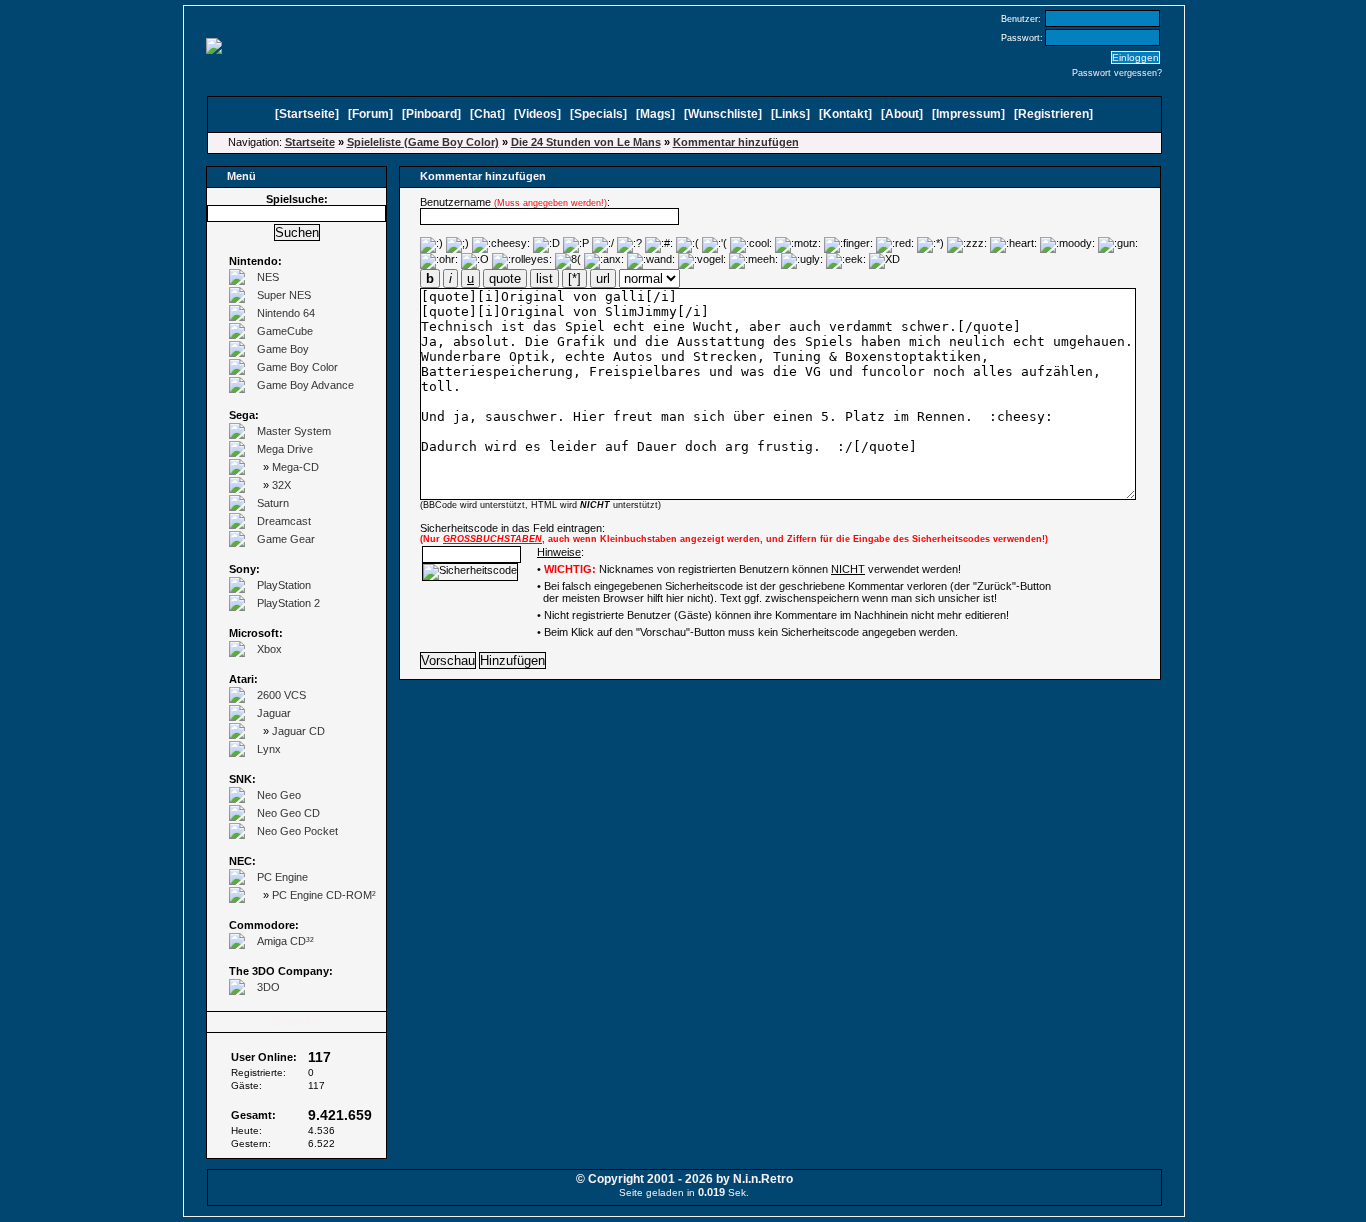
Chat (487, 114)
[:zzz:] (967, 245)
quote (505, 278)
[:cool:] (751, 245)
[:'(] (714, 245)
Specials (598, 114)
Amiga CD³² (285, 941)
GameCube (285, 331)
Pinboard (431, 114)
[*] (574, 278)
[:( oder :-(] (687, 245)
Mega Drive (285, 449)
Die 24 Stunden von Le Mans (586, 142)
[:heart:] (1013, 245)
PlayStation (284, 585)
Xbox (269, 649)
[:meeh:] (753, 261)
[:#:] (659, 245)
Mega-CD (295, 467)
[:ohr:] (439, 261)
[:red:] (895, 245)
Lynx (269, 749)
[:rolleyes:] (522, 261)
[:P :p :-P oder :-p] (576, 245)
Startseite (307, 114)
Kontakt (845, 114)
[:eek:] (846, 261)
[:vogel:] (702, 261)
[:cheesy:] (501, 245)
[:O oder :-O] (475, 261)
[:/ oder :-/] (603, 245)
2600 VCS (281, 695)
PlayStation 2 (288, 603)
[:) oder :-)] (431, 245)
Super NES (284, 295)
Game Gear (286, 539)
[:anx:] (604, 261)
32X (281, 485)
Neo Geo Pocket (297, 831)
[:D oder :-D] (546, 245)
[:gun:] (1118, 245)
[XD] (884, 261)
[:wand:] (651, 261)
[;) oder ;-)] (457, 245)
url (603, 278)
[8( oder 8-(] (568, 261)
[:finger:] (848, 245)
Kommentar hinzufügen (736, 142)
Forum (370, 114)
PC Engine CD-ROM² (324, 895)
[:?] (629, 245)
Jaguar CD (298, 731)
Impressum (968, 114)
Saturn (273, 503)
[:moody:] (1067, 245)
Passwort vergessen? (1117, 73)
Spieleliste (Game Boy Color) (423, 142)
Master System (294, 431)
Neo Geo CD (288, 813)
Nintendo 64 (286, 313)
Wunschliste (723, 114)
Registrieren (1053, 114)
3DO (268, 987)
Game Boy (283, 349)
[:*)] (930, 245)
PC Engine (282, 877)
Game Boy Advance (305, 385)
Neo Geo (279, 795)
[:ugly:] (802, 261)
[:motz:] (798, 245)
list (544, 278)
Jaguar (274, 713)
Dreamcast (284, 521)
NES (268, 277)
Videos (537, 114)
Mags (655, 114)
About (902, 114)
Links (790, 114)
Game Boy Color (297, 367)
